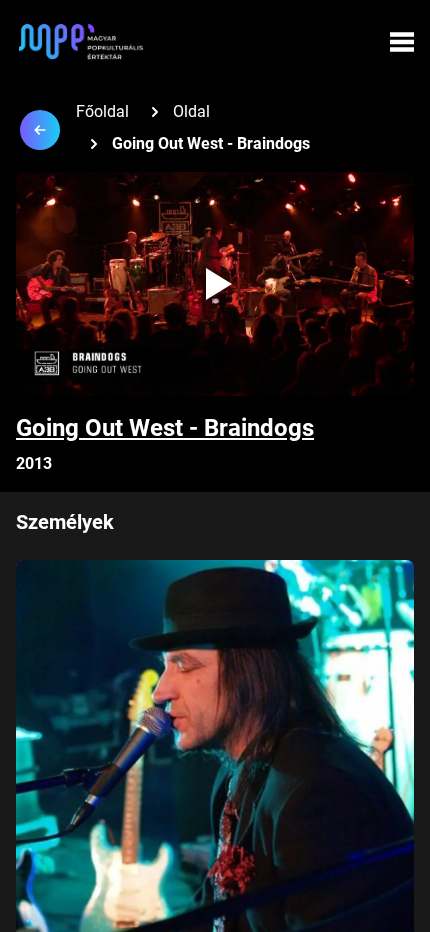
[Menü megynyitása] (402, 42)
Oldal (191, 111)
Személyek (65, 522)
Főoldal (102, 111)
